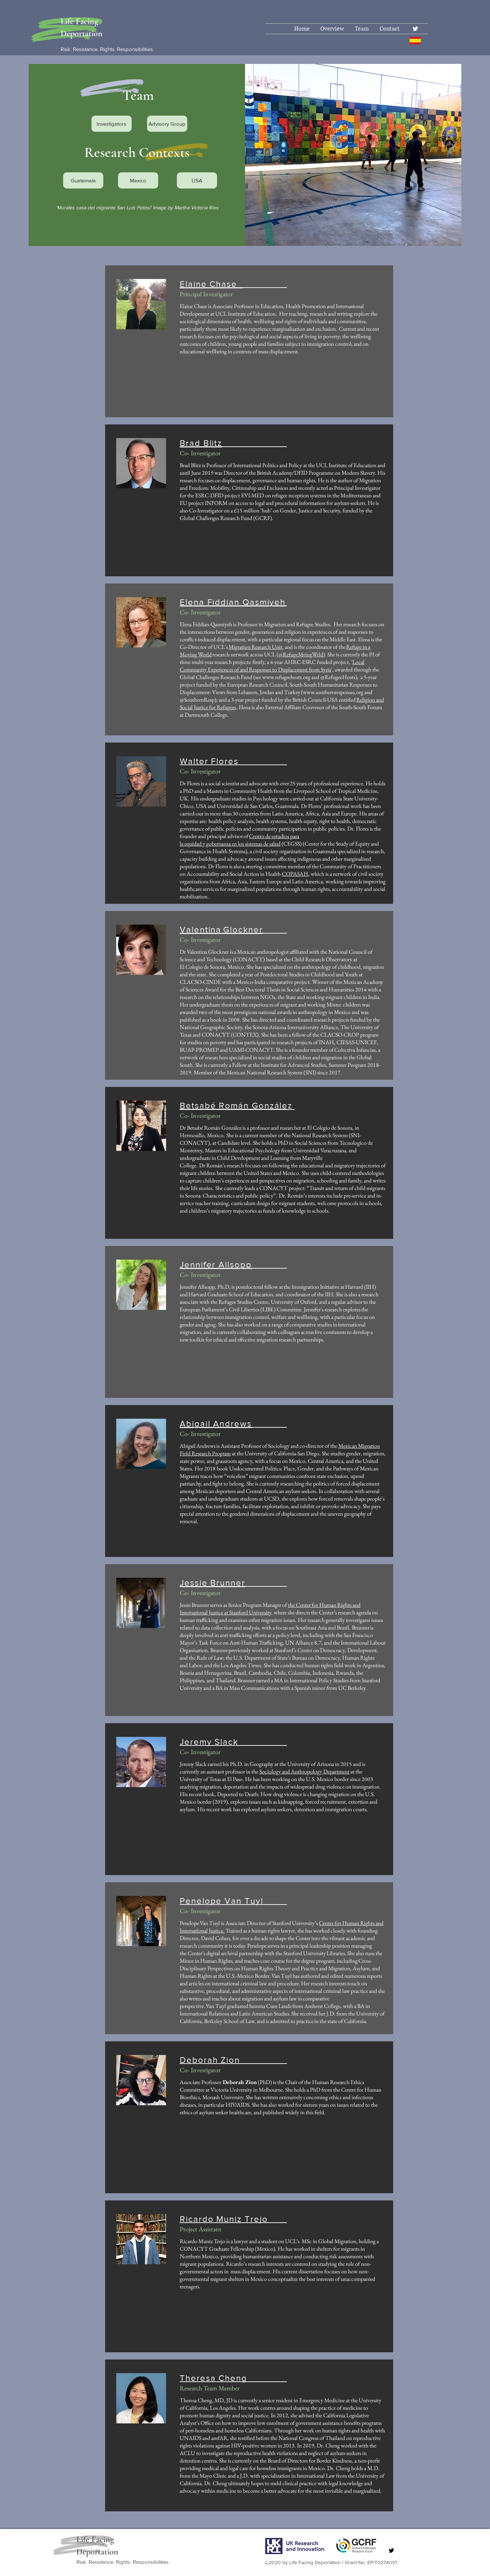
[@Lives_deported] (415, 29)
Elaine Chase (208, 284)
